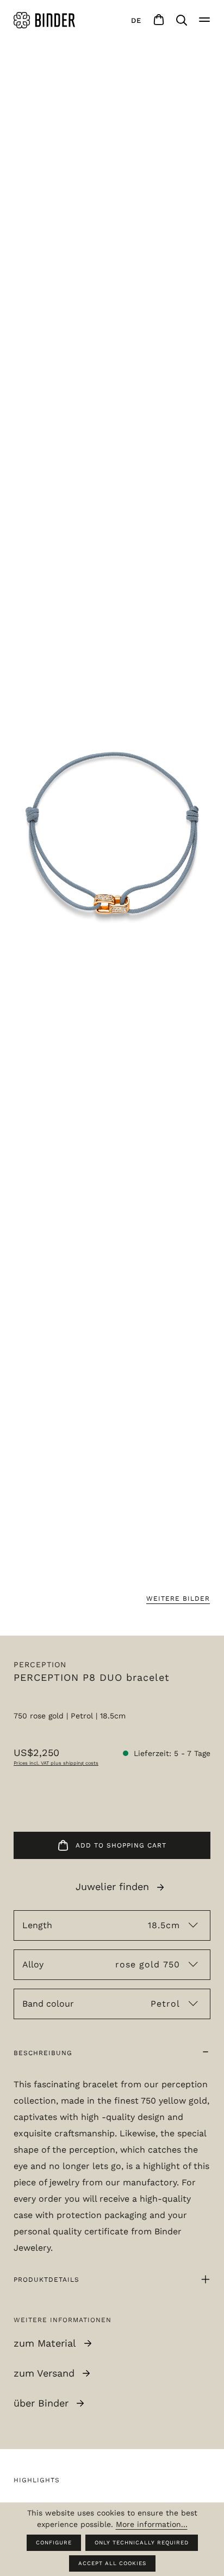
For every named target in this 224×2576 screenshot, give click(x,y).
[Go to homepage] (46, 20)
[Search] (182, 20)
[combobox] (136, 20)
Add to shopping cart (121, 1845)
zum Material (45, 2343)
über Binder (41, 2403)
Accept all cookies (112, 2563)
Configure (54, 2542)
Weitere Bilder (178, 1599)
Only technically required (142, 2542)
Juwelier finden (112, 1887)
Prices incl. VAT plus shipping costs (56, 1763)
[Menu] (204, 20)
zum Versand (44, 2373)
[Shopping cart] (159, 20)
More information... (152, 2524)
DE (136, 20)
